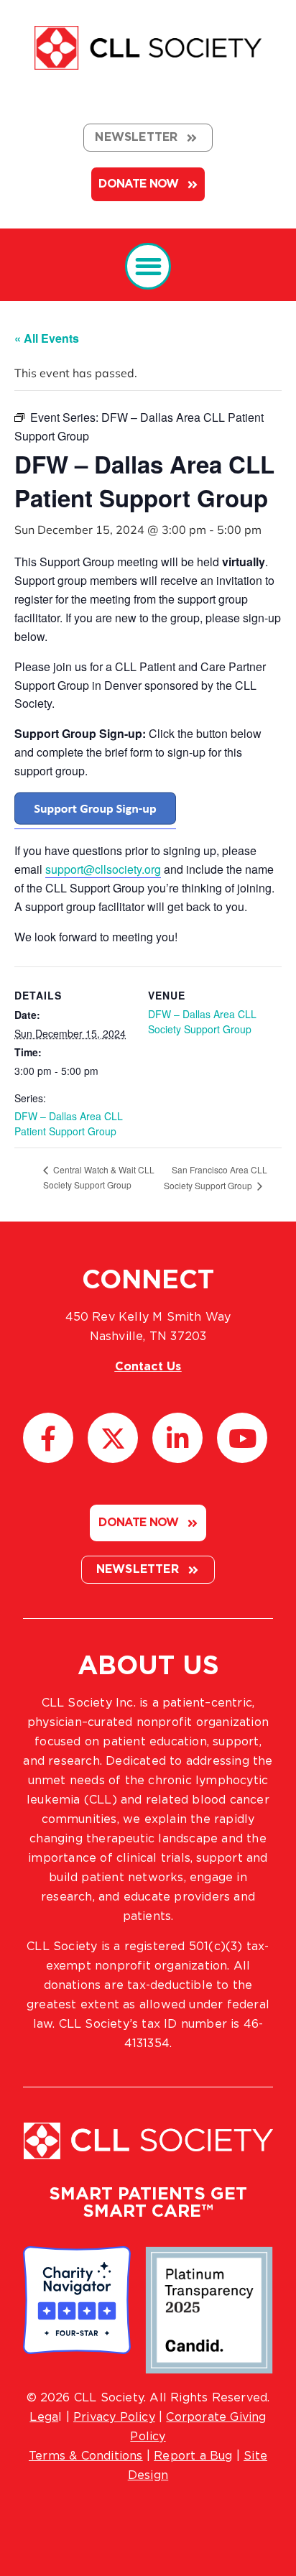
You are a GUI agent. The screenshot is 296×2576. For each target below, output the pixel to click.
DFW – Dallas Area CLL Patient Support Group (69, 1123)
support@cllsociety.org (103, 869)
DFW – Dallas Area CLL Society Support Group (202, 1021)
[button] (148, 266)
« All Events (47, 338)
